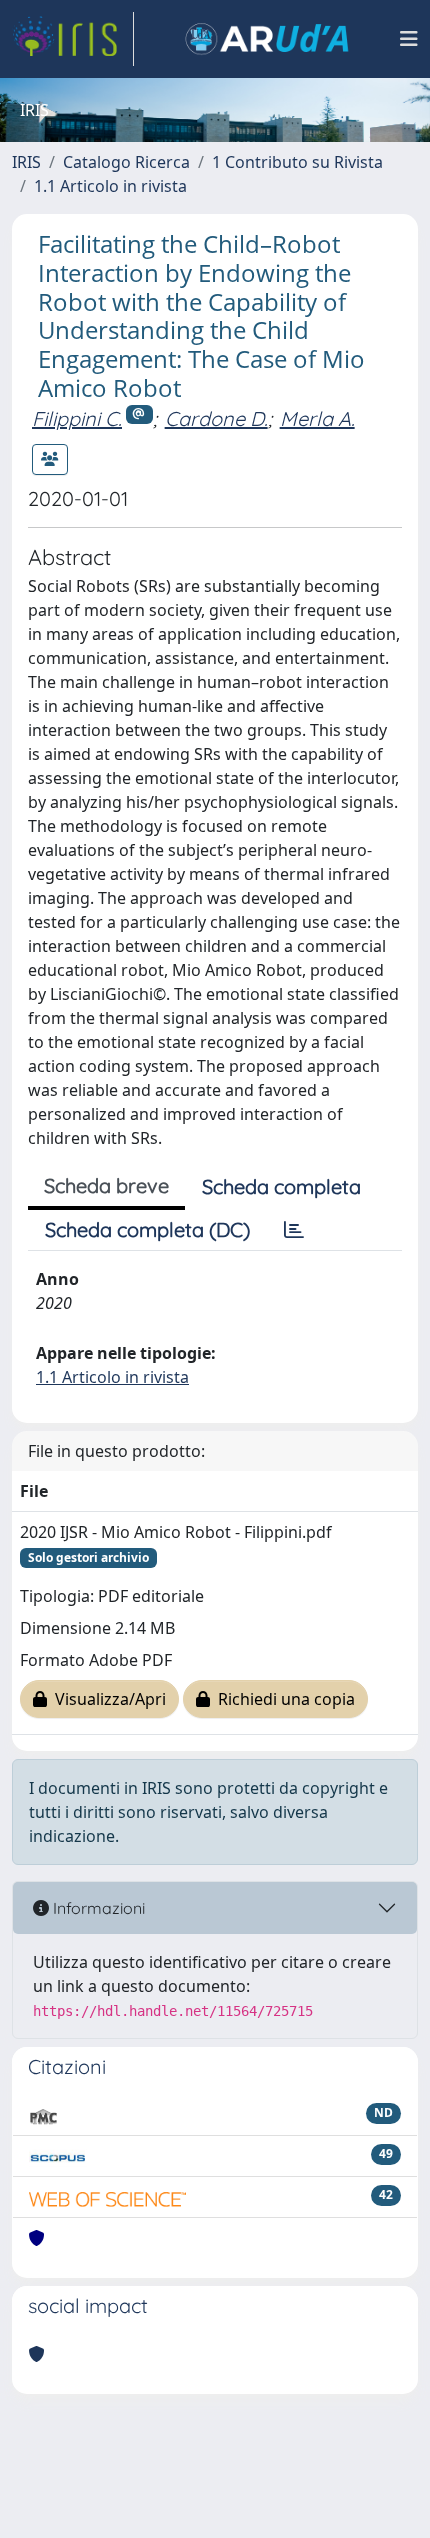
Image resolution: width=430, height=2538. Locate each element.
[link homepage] (73, 39)
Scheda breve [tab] (106, 1185)
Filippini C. (77, 418)
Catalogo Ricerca (126, 162)
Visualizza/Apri (106, 1699)
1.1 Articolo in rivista (110, 186)
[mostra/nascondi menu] (409, 39)
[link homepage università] (267, 39)
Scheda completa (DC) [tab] (147, 1229)
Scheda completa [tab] (281, 1186)
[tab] (294, 1230)
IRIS (26, 162)
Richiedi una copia (282, 1699)
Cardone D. (216, 418)
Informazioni (97, 1908)
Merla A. (317, 418)
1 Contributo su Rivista (297, 162)
